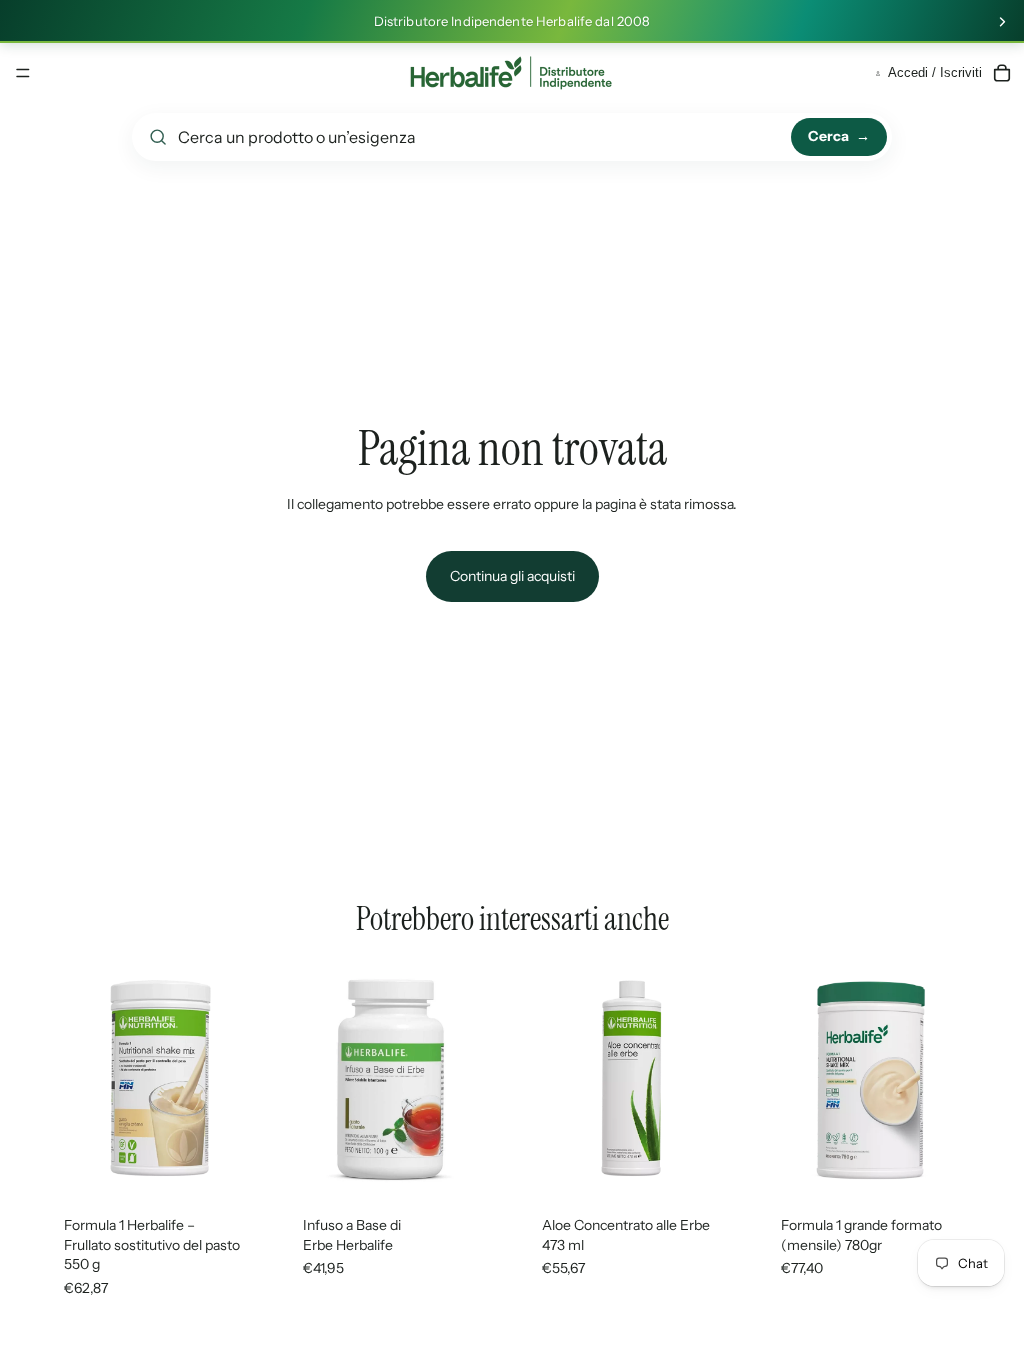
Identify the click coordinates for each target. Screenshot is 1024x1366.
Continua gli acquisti (512, 576)
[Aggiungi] (953, 1161)
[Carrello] (1002, 73)
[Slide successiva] (1002, 22)
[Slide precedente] (62, 1079)
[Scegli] (236, 1161)
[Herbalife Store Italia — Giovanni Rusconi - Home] (511, 73)
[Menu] (23, 73)
